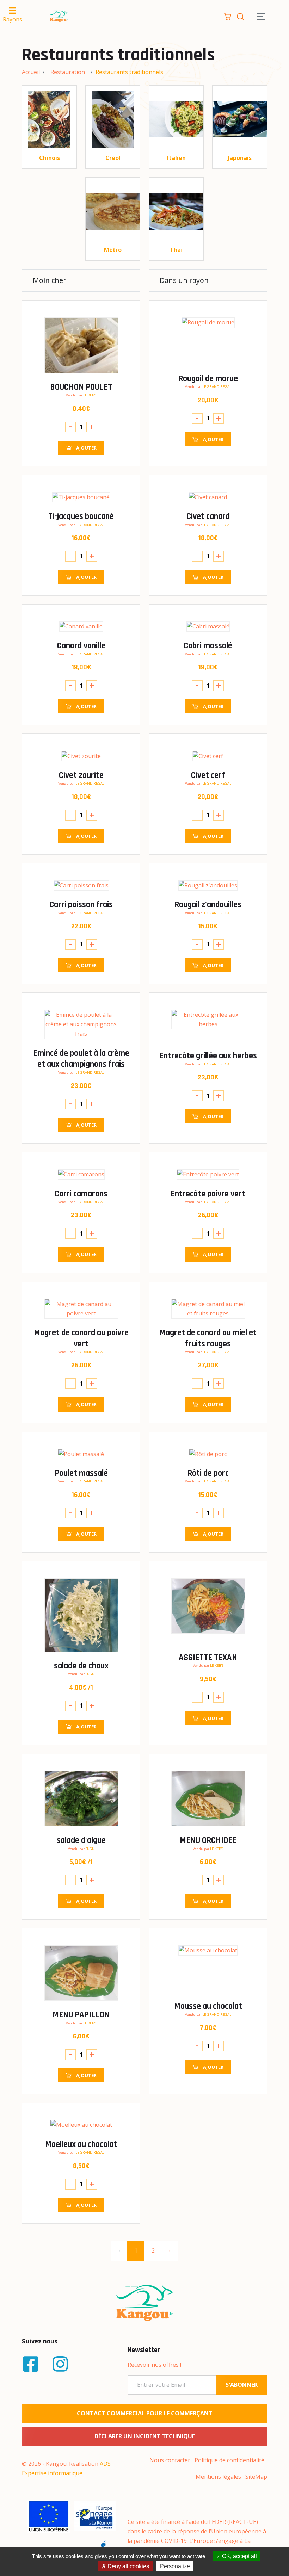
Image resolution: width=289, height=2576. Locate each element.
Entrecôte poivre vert (208, 1194)
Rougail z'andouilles (208, 905)
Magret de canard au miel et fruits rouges (208, 1338)
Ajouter (86, 448)
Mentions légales (218, 2477)
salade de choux (81, 1666)
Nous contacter (170, 2460)
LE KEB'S (90, 395)
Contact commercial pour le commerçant (145, 2413)
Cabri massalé (208, 646)
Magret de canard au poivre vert (81, 1338)
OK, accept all (239, 2556)
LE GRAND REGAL (217, 387)
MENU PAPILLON (81, 2015)
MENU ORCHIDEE (208, 1840)
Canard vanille (81, 646)
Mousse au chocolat (208, 2006)
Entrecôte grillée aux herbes (208, 1056)
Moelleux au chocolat (81, 2144)
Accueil (31, 72)
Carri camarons (81, 1194)
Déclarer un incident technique (145, 2436)
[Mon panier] (228, 16)
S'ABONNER (242, 2385)
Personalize (175, 2566)
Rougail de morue (208, 379)
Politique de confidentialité (229, 2460)
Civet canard (208, 516)
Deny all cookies (128, 2566)
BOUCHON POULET (81, 387)
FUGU (90, 1674)
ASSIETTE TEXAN (208, 1657)
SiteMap (256, 2477)
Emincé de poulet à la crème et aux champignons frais (81, 1059)
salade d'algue (81, 1840)
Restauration (68, 72)
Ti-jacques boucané (81, 516)
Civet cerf (208, 775)
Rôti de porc (208, 1473)
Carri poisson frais (81, 905)
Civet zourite (81, 775)
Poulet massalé (81, 1473)
